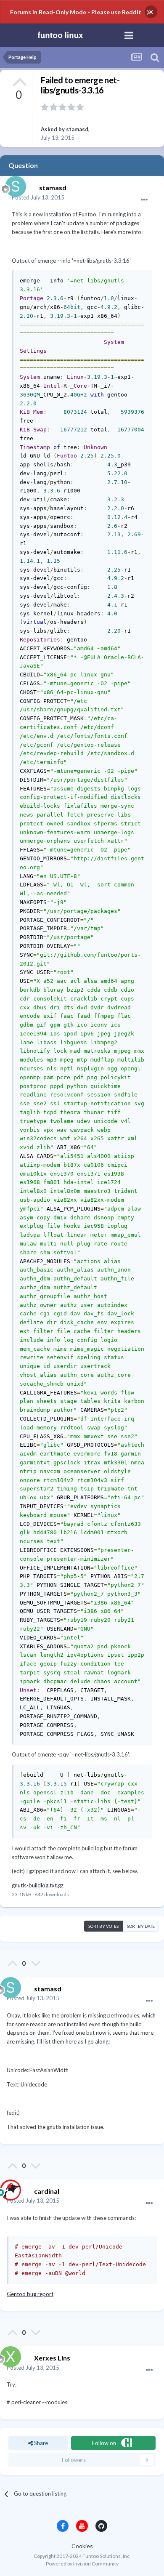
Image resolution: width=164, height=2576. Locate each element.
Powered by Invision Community (82, 2564)
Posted (38, 197)
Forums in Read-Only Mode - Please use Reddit (76, 12)
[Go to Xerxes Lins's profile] (8, 2355)
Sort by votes (103, 1926)
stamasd (77, 129)
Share (40, 2443)
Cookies (82, 2546)
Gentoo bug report (30, 2294)
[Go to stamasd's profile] (13, 184)
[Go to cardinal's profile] (8, 2188)
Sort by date (141, 1926)
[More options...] (144, 200)
